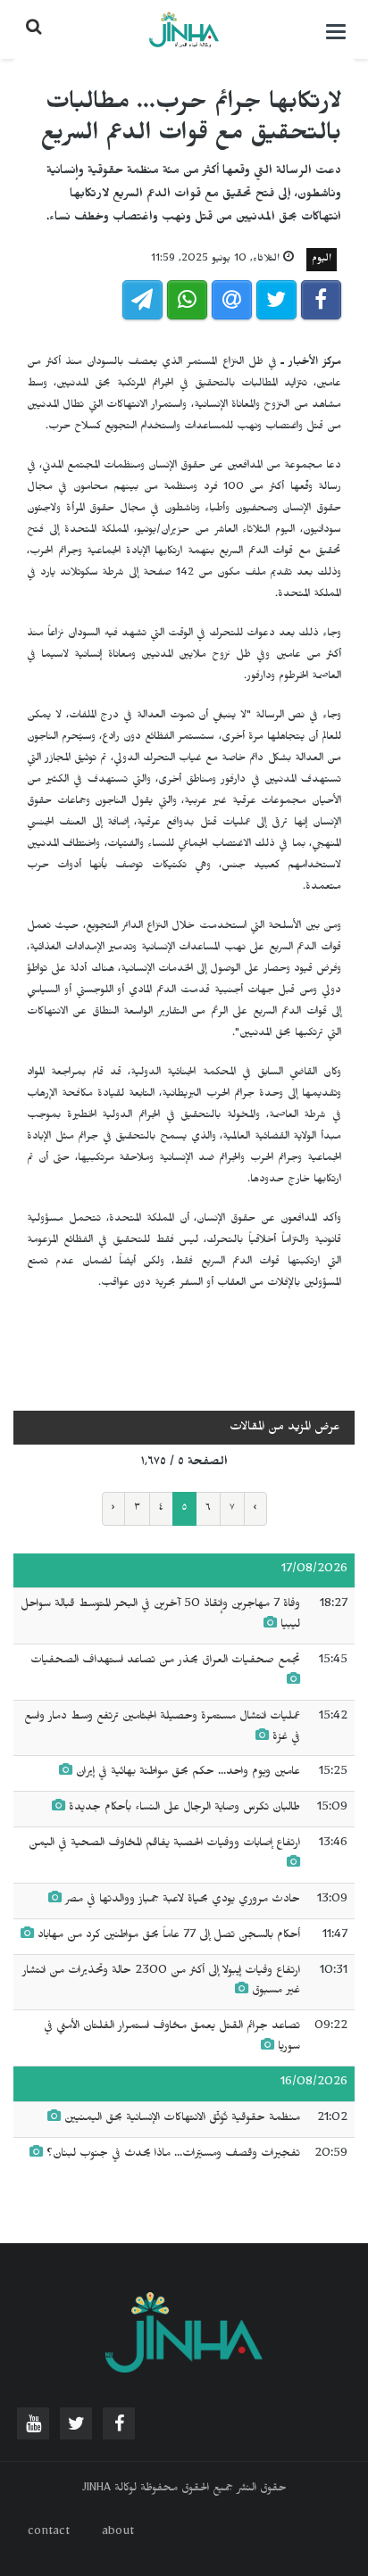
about (118, 2533)
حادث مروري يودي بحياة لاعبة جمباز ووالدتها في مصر (181, 1901)
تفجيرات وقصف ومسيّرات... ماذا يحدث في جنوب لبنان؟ (173, 2155)
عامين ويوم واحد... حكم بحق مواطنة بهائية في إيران (188, 1773)
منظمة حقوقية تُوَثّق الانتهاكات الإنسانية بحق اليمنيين (182, 2119)
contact (49, 2533)
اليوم (322, 260)
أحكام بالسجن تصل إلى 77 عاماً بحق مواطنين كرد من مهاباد (169, 1936)
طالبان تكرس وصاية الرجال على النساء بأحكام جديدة (184, 1809)
